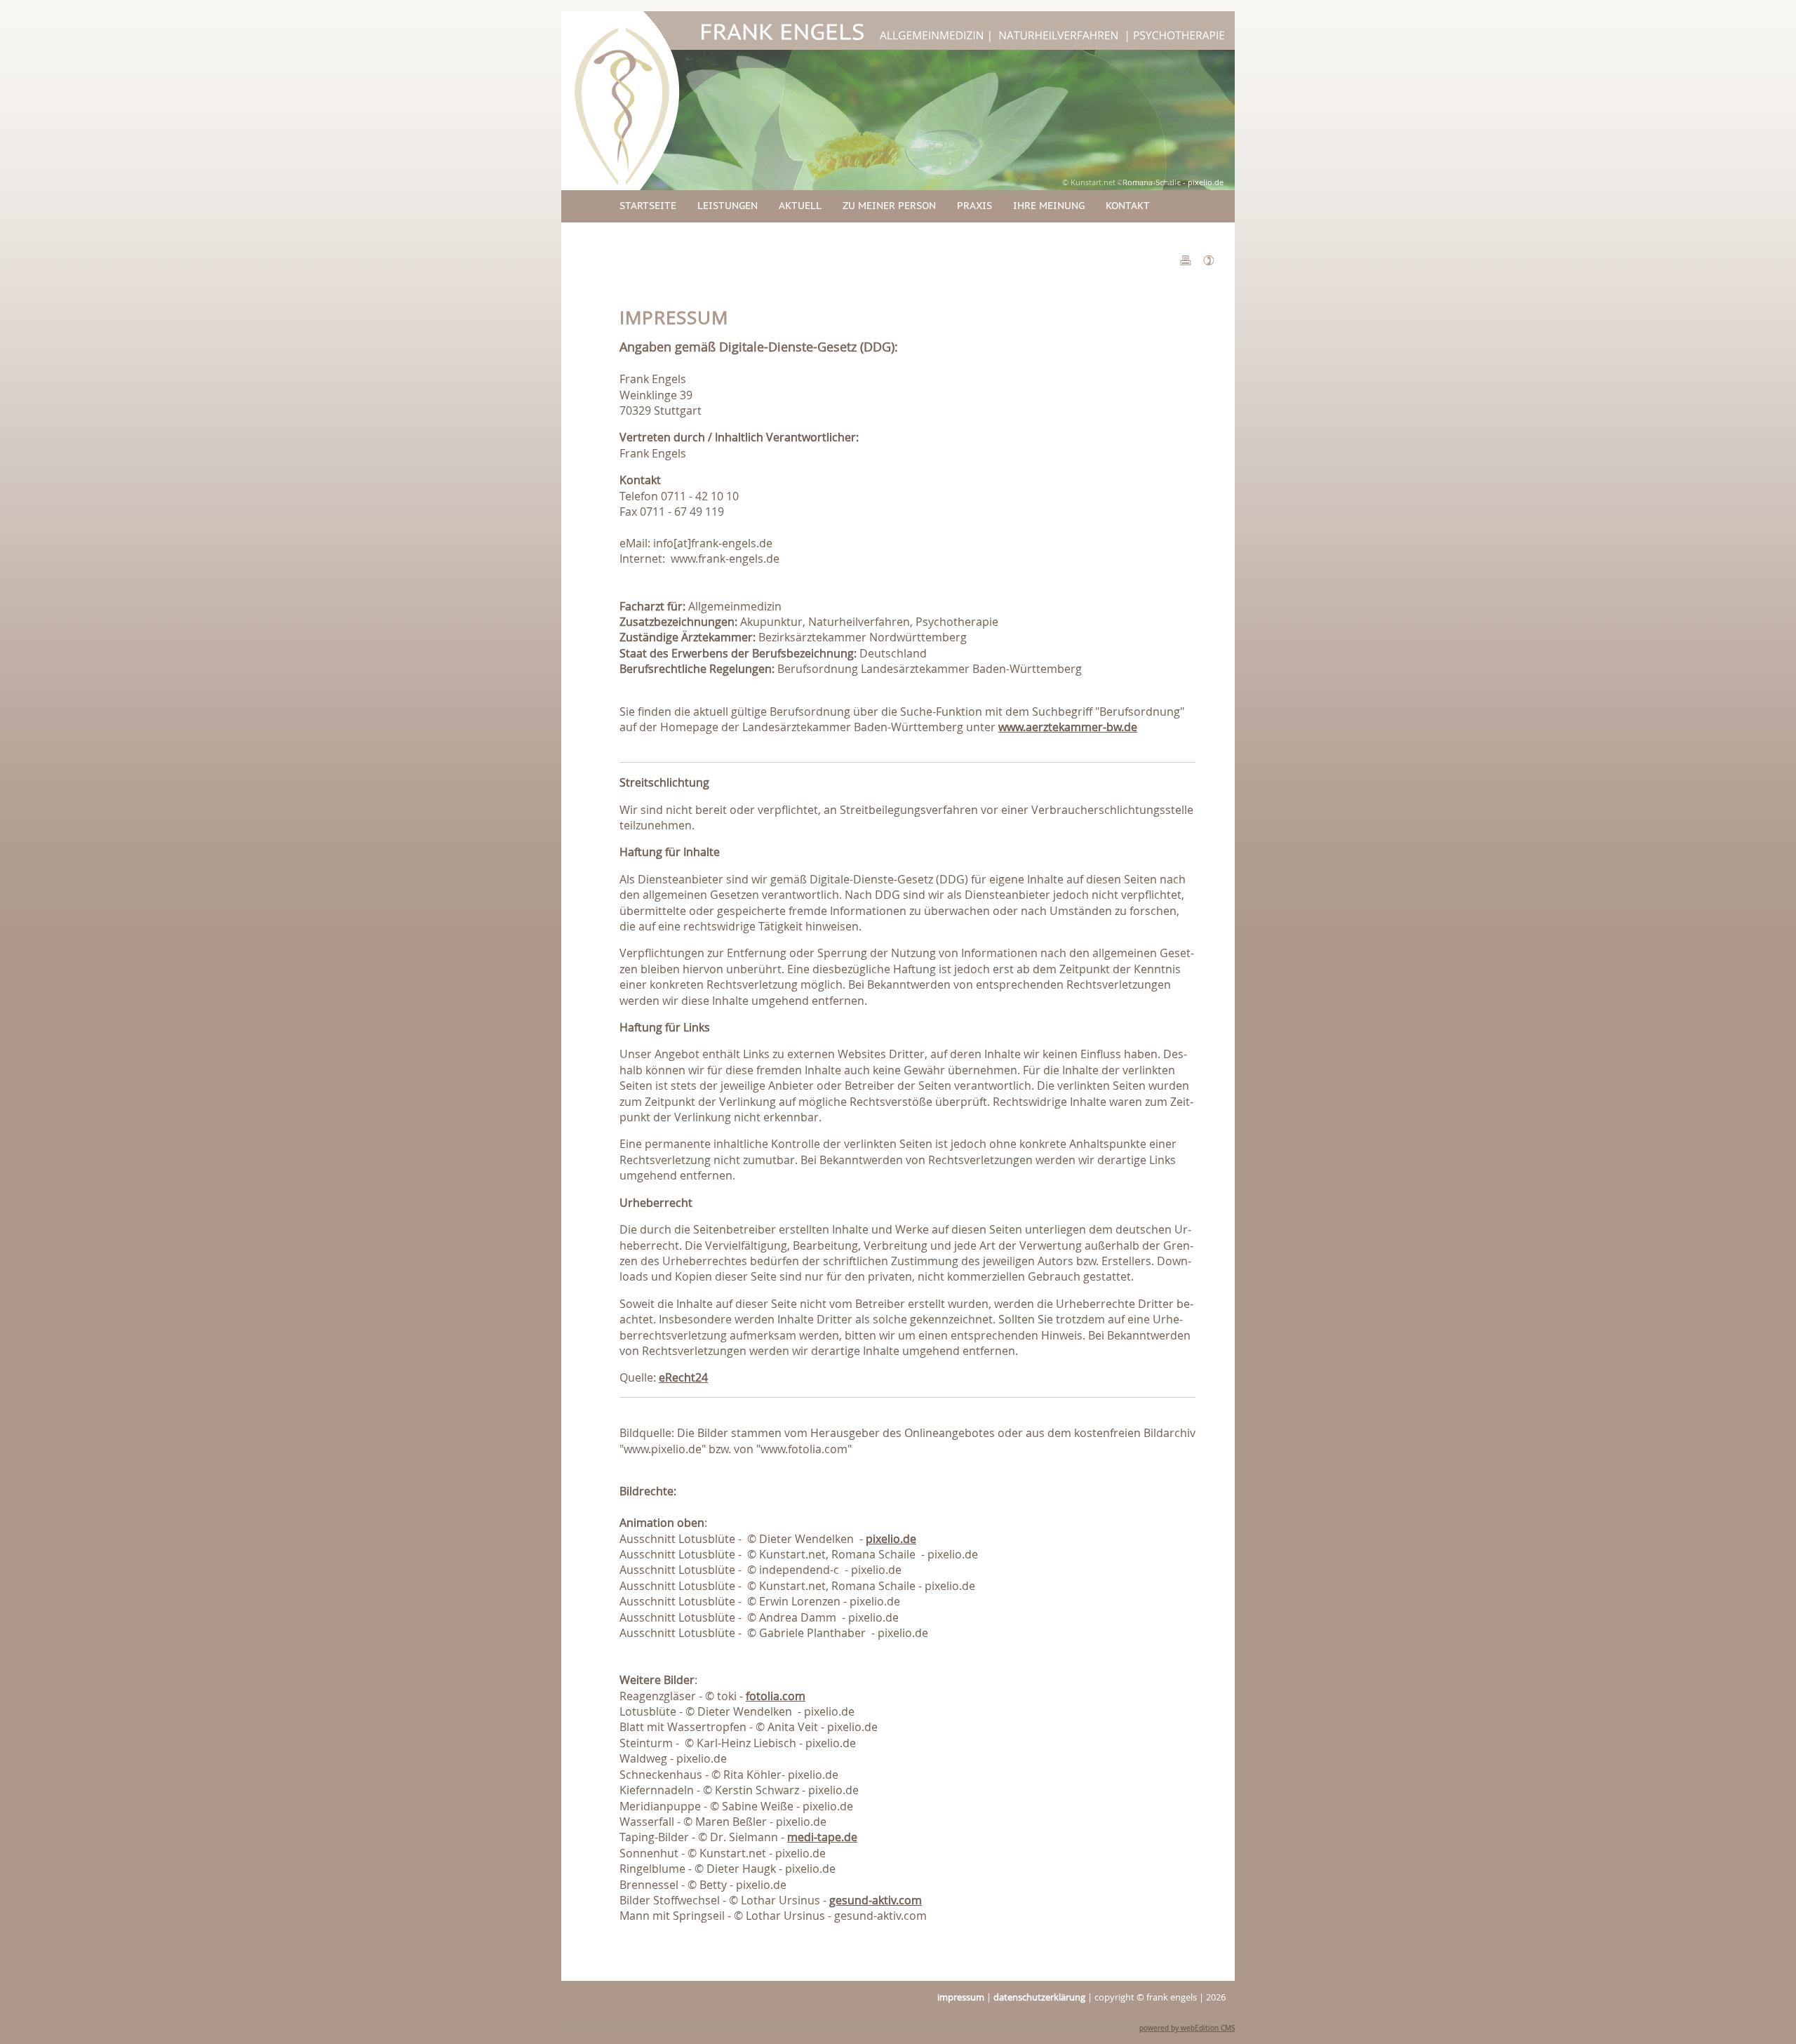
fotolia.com (776, 1696)
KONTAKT (1128, 206)
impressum (961, 1997)
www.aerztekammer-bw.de (1068, 727)
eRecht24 (683, 1377)
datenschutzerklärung (1039, 1997)
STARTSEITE (648, 206)
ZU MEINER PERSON (889, 206)
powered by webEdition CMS (1187, 2028)
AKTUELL (800, 206)
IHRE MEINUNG (1049, 206)
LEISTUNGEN (728, 206)
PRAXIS (974, 206)
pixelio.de (891, 1539)
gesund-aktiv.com (876, 1900)
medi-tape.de (822, 1837)
